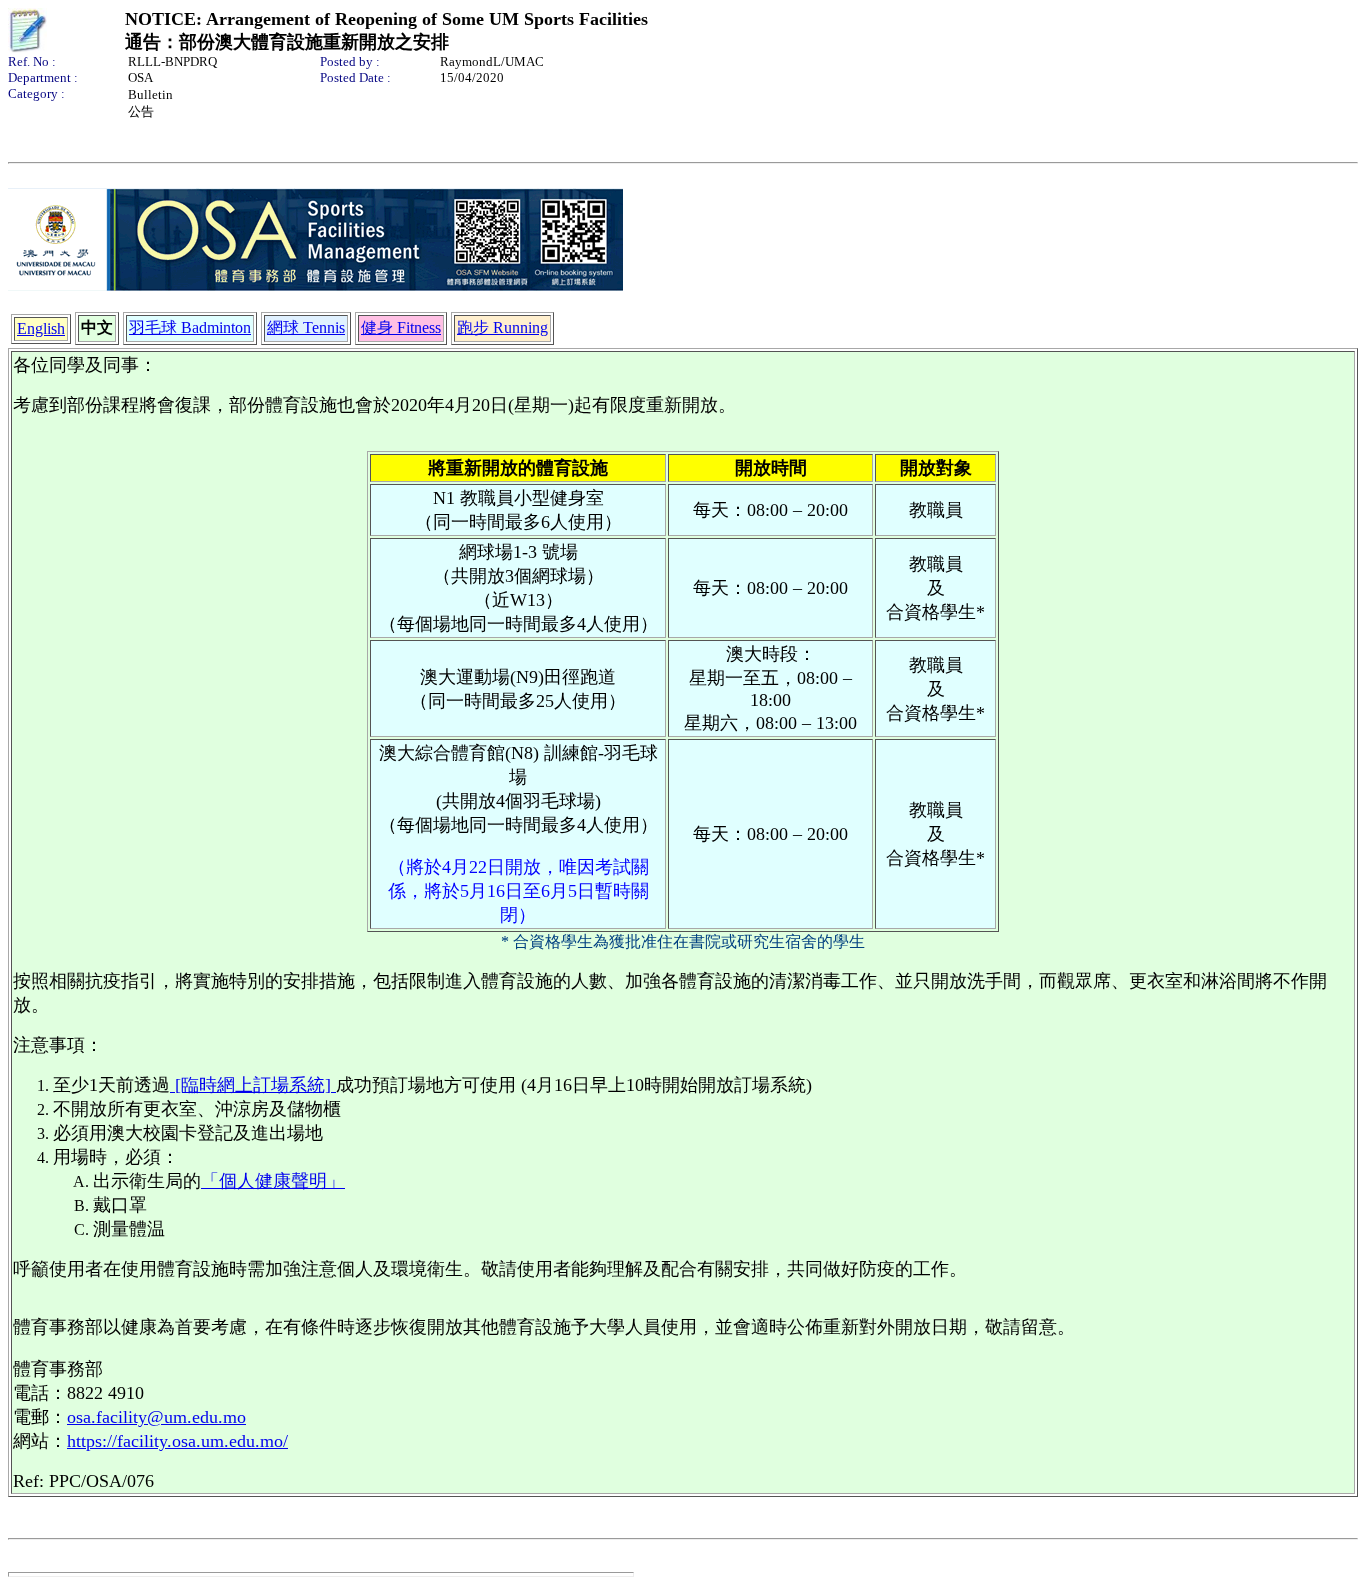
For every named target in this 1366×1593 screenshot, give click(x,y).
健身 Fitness (401, 327)
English (41, 328)
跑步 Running (502, 327)
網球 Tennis (306, 327)
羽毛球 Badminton (190, 327)
